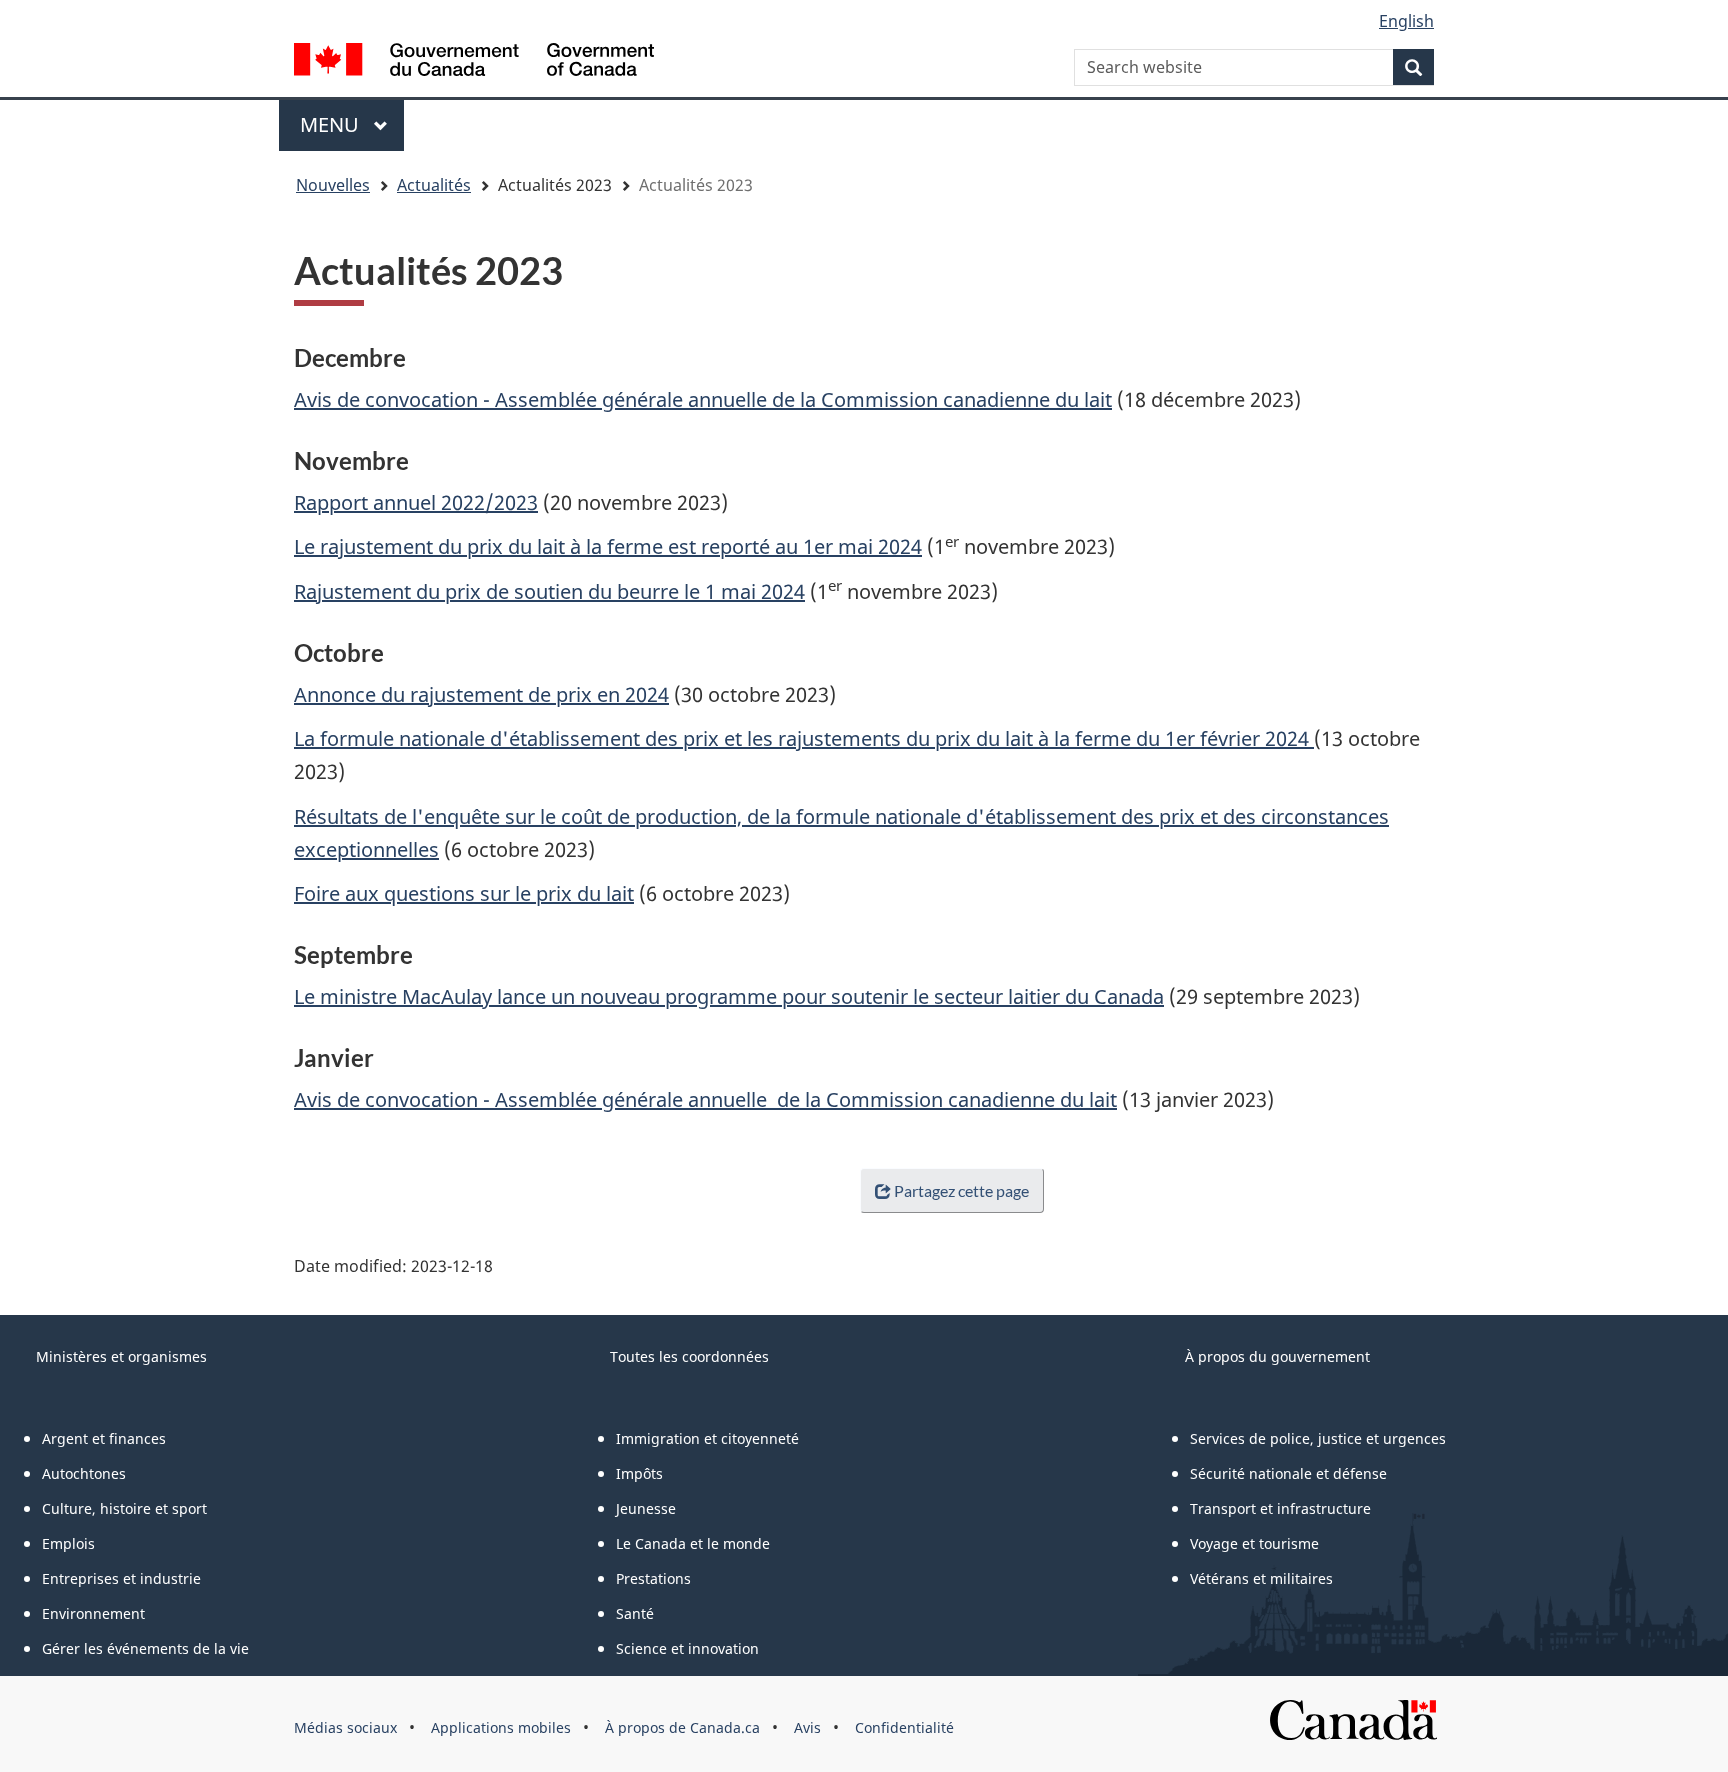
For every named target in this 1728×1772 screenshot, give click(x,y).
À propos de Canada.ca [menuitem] (682, 1727)
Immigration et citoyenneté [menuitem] (707, 1438)
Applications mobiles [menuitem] (501, 1727)
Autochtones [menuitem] (84, 1473)
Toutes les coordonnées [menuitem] (689, 1356)
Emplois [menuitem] (68, 1543)
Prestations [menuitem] (653, 1578)
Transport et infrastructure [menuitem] (1280, 1508)
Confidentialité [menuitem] (904, 1727)
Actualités (434, 185)
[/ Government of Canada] (474, 62)
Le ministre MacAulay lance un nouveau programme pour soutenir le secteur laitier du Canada (729, 996)
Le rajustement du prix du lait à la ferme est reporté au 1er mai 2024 (608, 546)
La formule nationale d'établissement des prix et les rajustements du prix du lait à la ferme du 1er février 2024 (804, 738)
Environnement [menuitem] (93, 1613)
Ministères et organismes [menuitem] (121, 1356)
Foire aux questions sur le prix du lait (464, 893)
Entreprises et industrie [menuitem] (121, 1578)
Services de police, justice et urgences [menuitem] (1318, 1438)
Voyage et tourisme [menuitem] (1254, 1543)
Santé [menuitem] (635, 1613)
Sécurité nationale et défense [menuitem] (1288, 1473)
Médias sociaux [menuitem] (345, 1727)
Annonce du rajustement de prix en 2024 (481, 694)
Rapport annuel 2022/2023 (416, 502)
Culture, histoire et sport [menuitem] (124, 1508)
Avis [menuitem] (807, 1727)
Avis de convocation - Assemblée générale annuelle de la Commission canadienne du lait (703, 399)
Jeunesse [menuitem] (646, 1508)
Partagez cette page (961, 1190)
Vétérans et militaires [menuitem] (1261, 1578)
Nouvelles (333, 185)
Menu (352, 124)
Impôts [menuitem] (639, 1473)
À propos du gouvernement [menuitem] (1277, 1356)
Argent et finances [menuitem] (104, 1438)
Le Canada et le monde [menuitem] (693, 1543)
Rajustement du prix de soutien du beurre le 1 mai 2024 (549, 591)
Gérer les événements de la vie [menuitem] (145, 1648)
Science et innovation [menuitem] (687, 1648)
